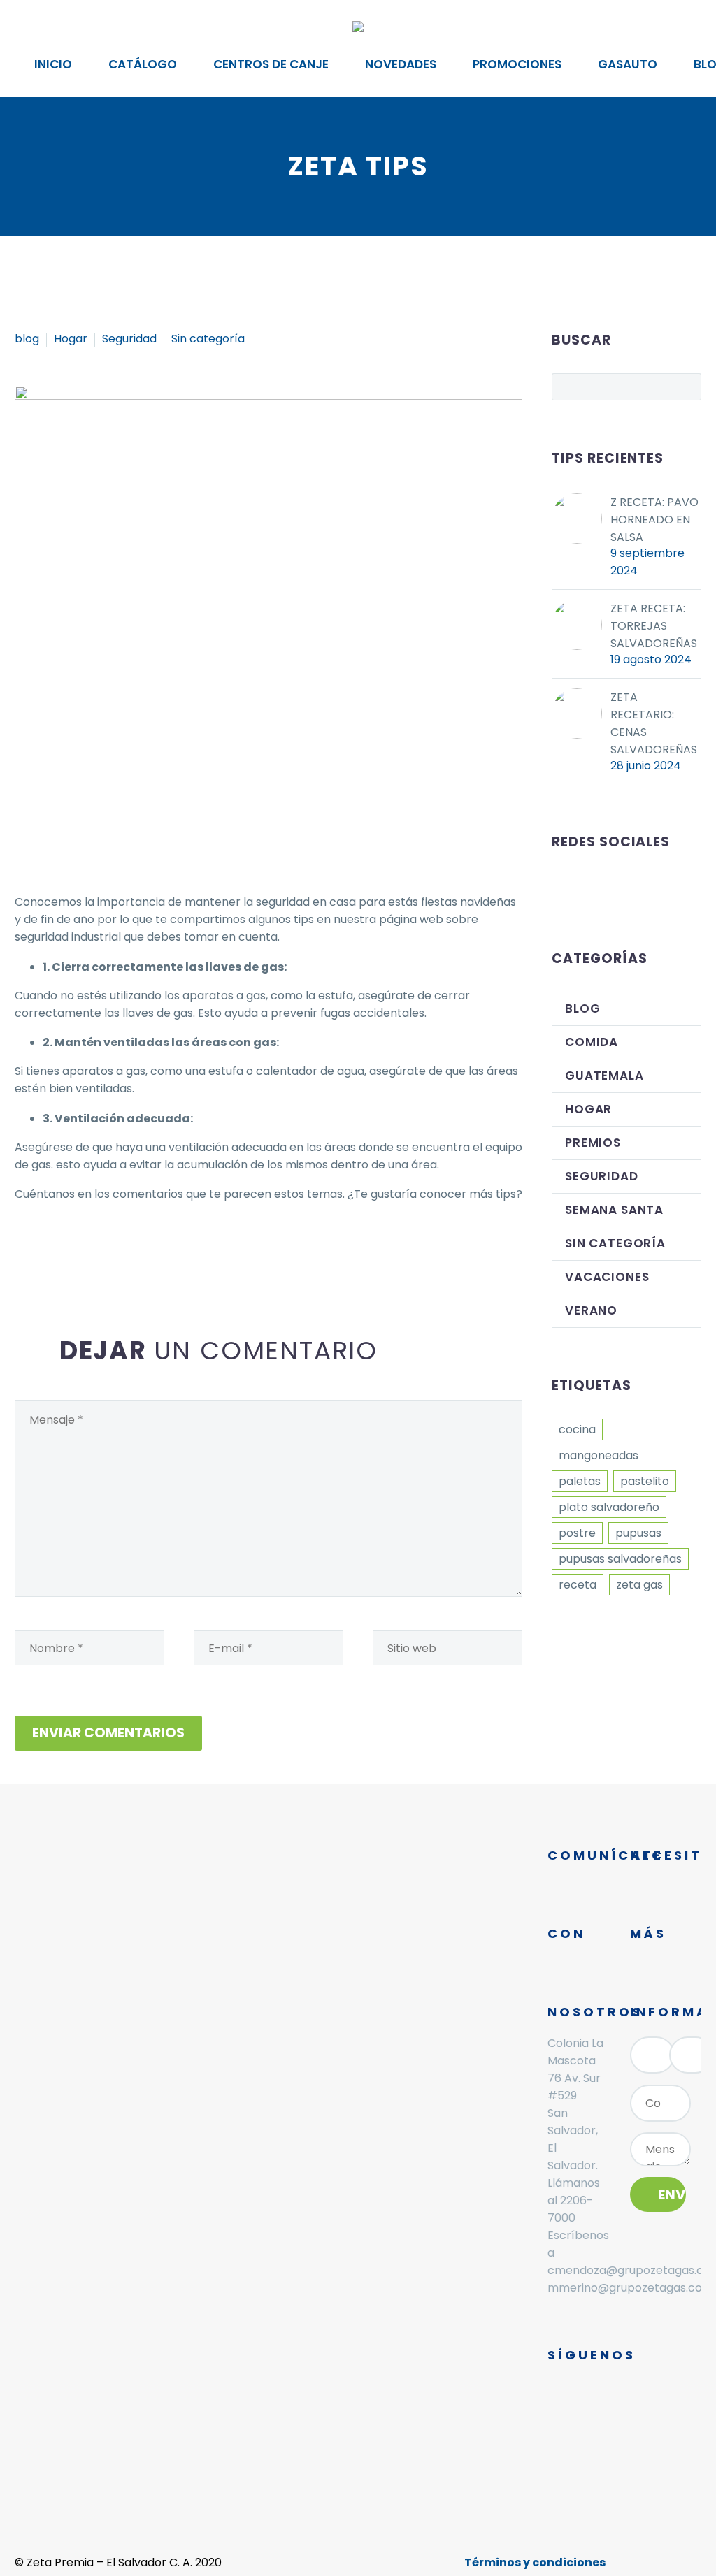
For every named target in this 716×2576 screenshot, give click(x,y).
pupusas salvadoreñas (620, 1559)
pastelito (645, 1481)
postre (577, 1533)
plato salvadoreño (609, 1507)
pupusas (638, 1533)
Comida (592, 1042)
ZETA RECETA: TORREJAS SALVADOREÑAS (654, 626)
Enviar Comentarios (108, 1733)
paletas (580, 1481)
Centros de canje (271, 64)
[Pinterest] (66, 1250)
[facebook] (560, 888)
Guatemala (604, 1076)
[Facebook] (24, 1250)
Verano (591, 1310)
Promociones (517, 64)
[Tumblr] (87, 1250)
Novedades (401, 64)
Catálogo (143, 64)
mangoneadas (599, 1455)
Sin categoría (208, 339)
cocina (577, 1430)
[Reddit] (129, 1250)
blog (27, 339)
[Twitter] (45, 1250)
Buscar (686, 386)
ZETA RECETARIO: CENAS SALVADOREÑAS (654, 723)
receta (578, 1585)
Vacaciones (607, 1277)
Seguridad (129, 339)
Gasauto (628, 64)
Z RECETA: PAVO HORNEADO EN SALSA (654, 520)
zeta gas (639, 1585)
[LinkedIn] (108, 1250)
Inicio (53, 64)
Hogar (71, 339)
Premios (593, 1143)
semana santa (614, 1210)
